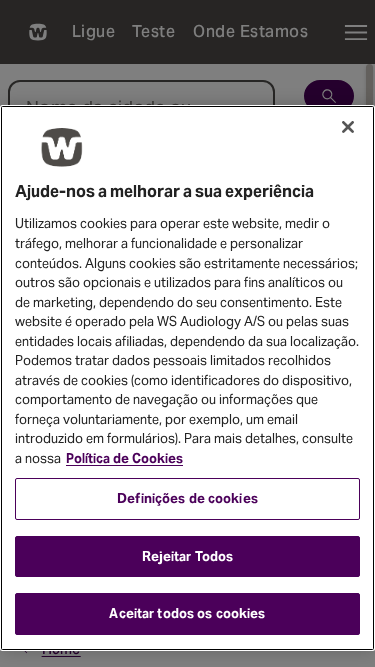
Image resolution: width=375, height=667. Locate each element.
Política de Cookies (124, 458)
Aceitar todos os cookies (187, 613)
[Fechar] (348, 127)
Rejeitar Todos (188, 556)
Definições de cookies (187, 498)
